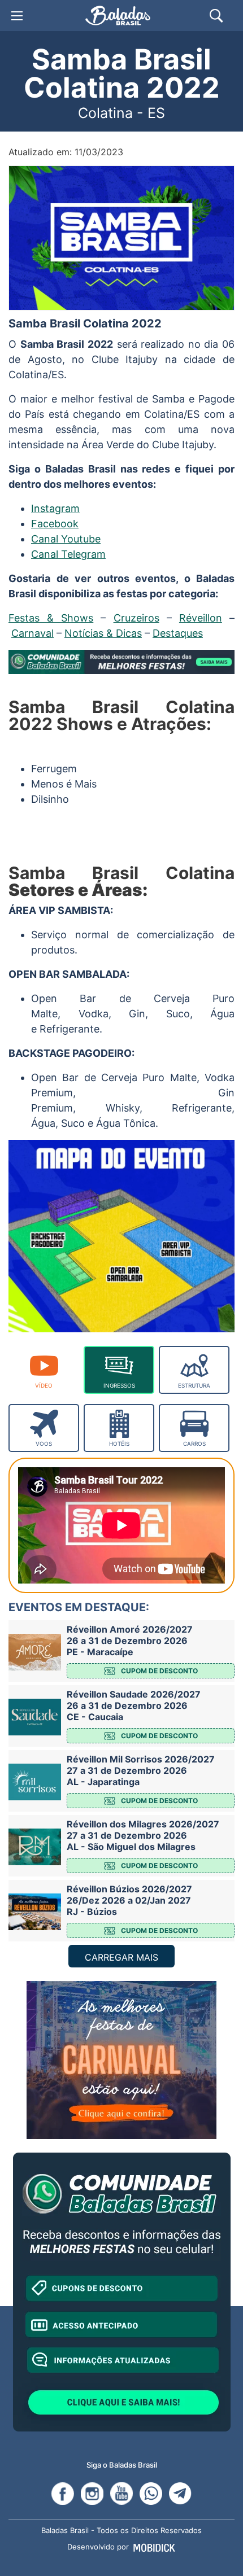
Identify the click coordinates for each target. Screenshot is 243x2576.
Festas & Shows (51, 618)
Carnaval (32, 633)
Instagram (55, 508)
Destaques (178, 633)
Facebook (55, 524)
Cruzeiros (136, 618)
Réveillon (201, 618)
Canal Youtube (66, 539)
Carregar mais (121, 1957)
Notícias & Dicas (103, 633)
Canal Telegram (68, 554)
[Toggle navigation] (17, 16)
